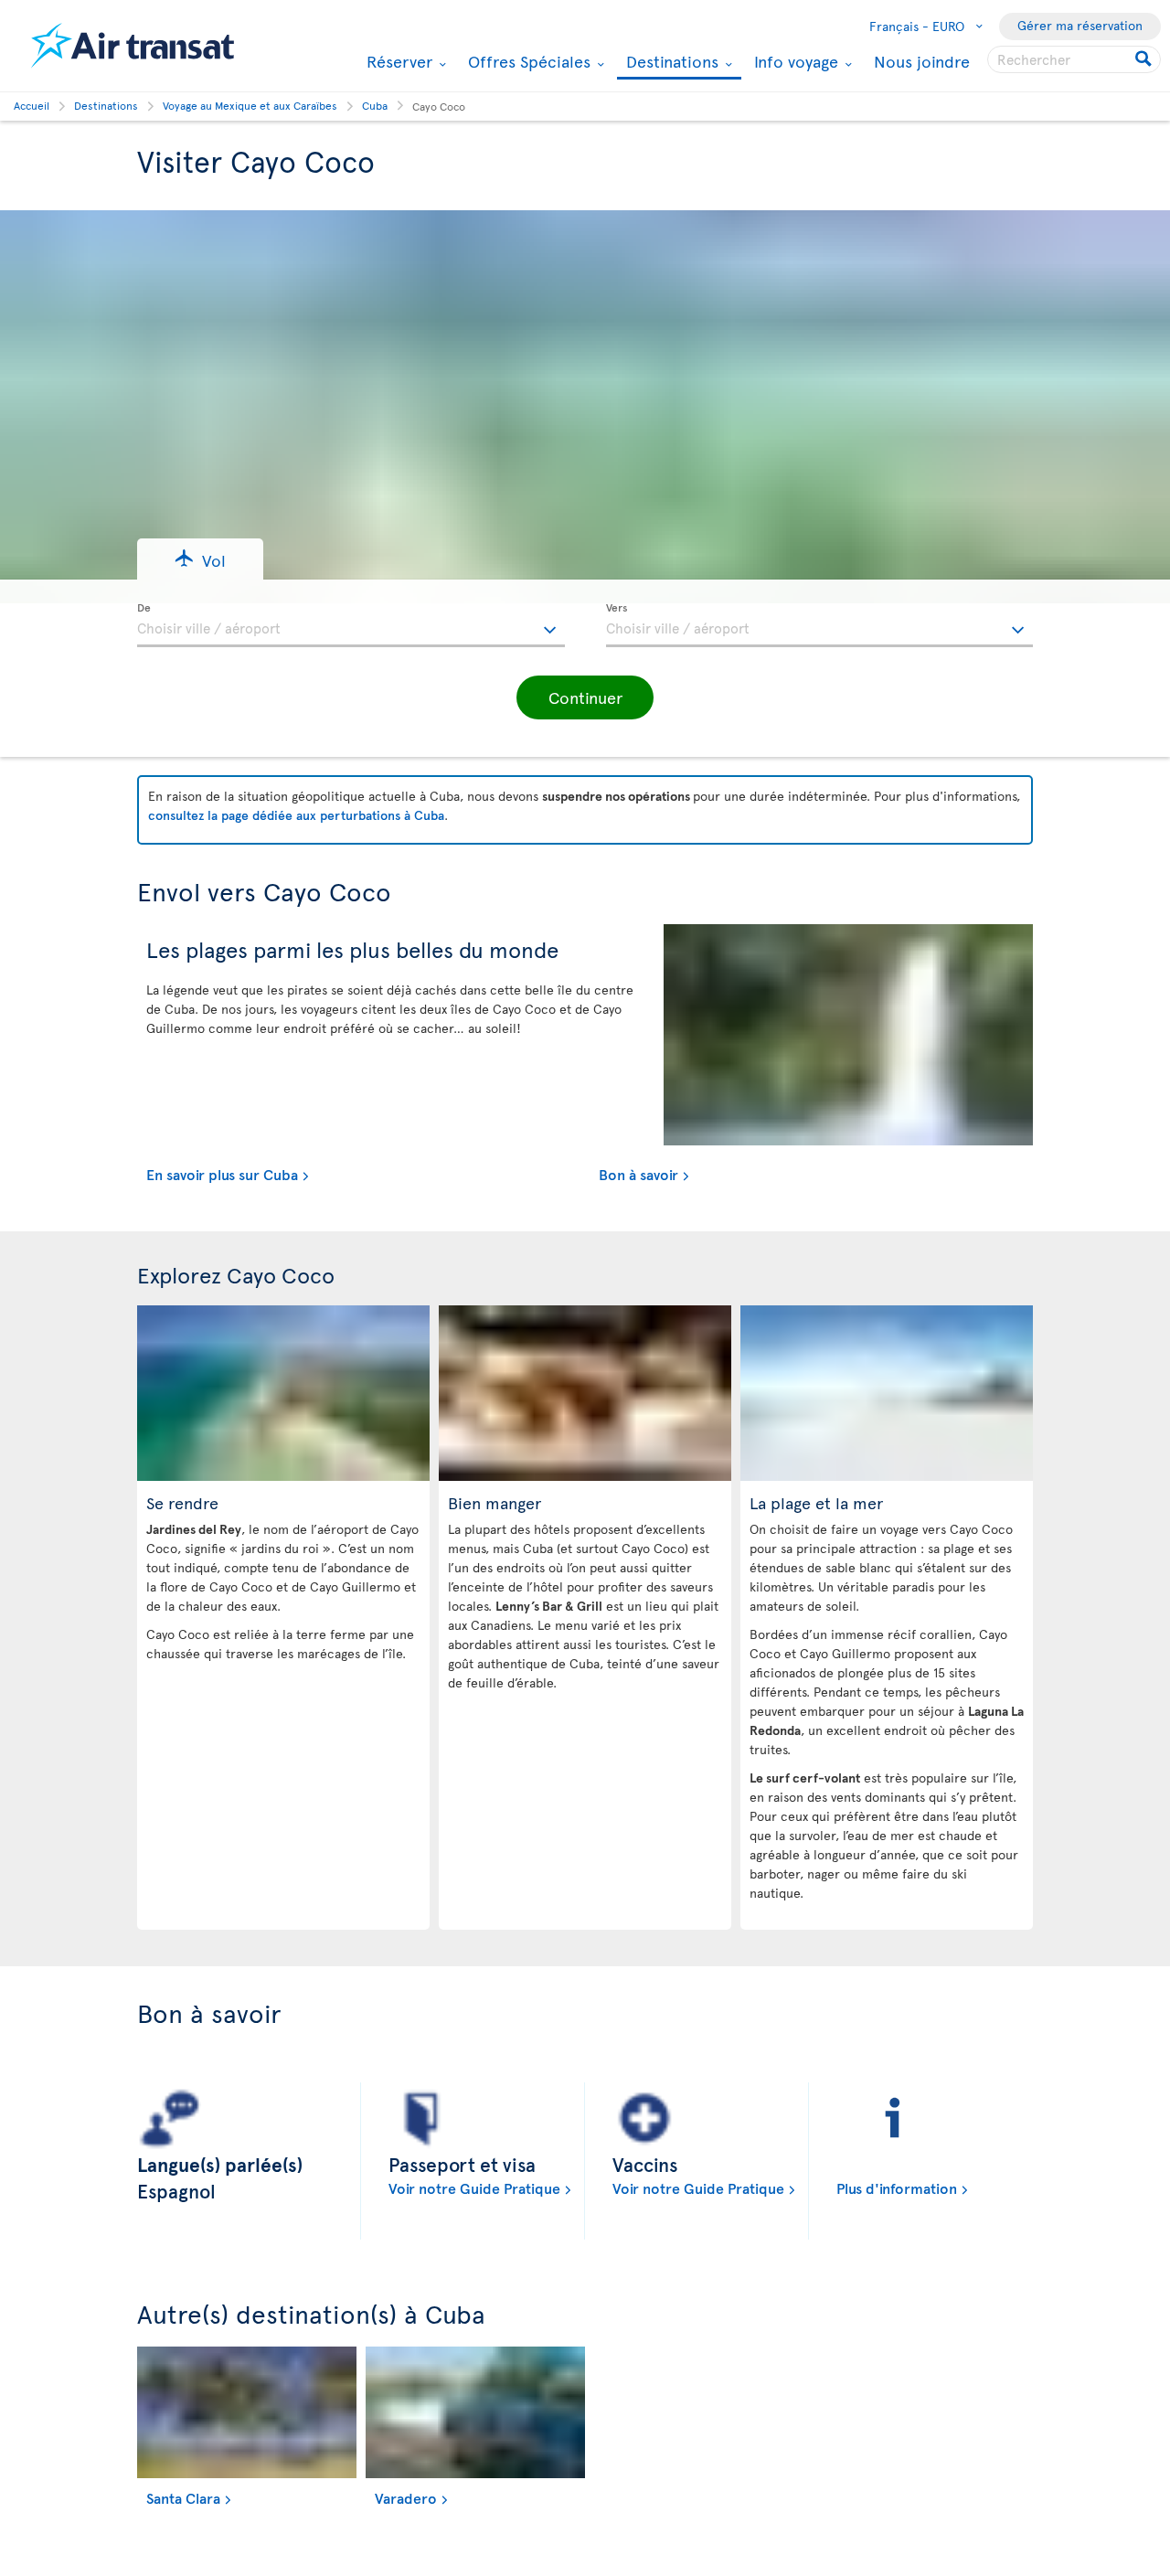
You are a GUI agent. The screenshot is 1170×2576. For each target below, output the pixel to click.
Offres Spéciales (527, 61)
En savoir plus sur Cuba (222, 1174)
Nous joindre (922, 61)
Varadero (406, 2497)
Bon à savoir (638, 1174)
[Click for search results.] (1145, 59)
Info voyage (794, 61)
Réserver (397, 61)
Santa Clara (183, 2497)
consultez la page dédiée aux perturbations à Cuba (296, 815)
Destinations (670, 63)
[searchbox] (1074, 59)
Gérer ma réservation (1080, 25)
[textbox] (351, 625)
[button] (200, 559)
